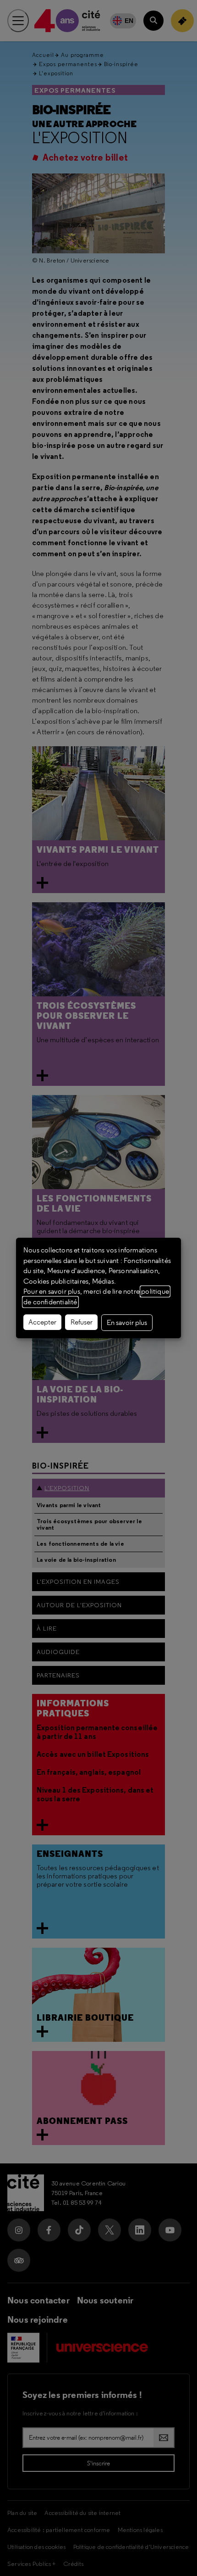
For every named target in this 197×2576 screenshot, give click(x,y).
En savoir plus (127, 1323)
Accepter (42, 1322)
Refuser (82, 1322)
